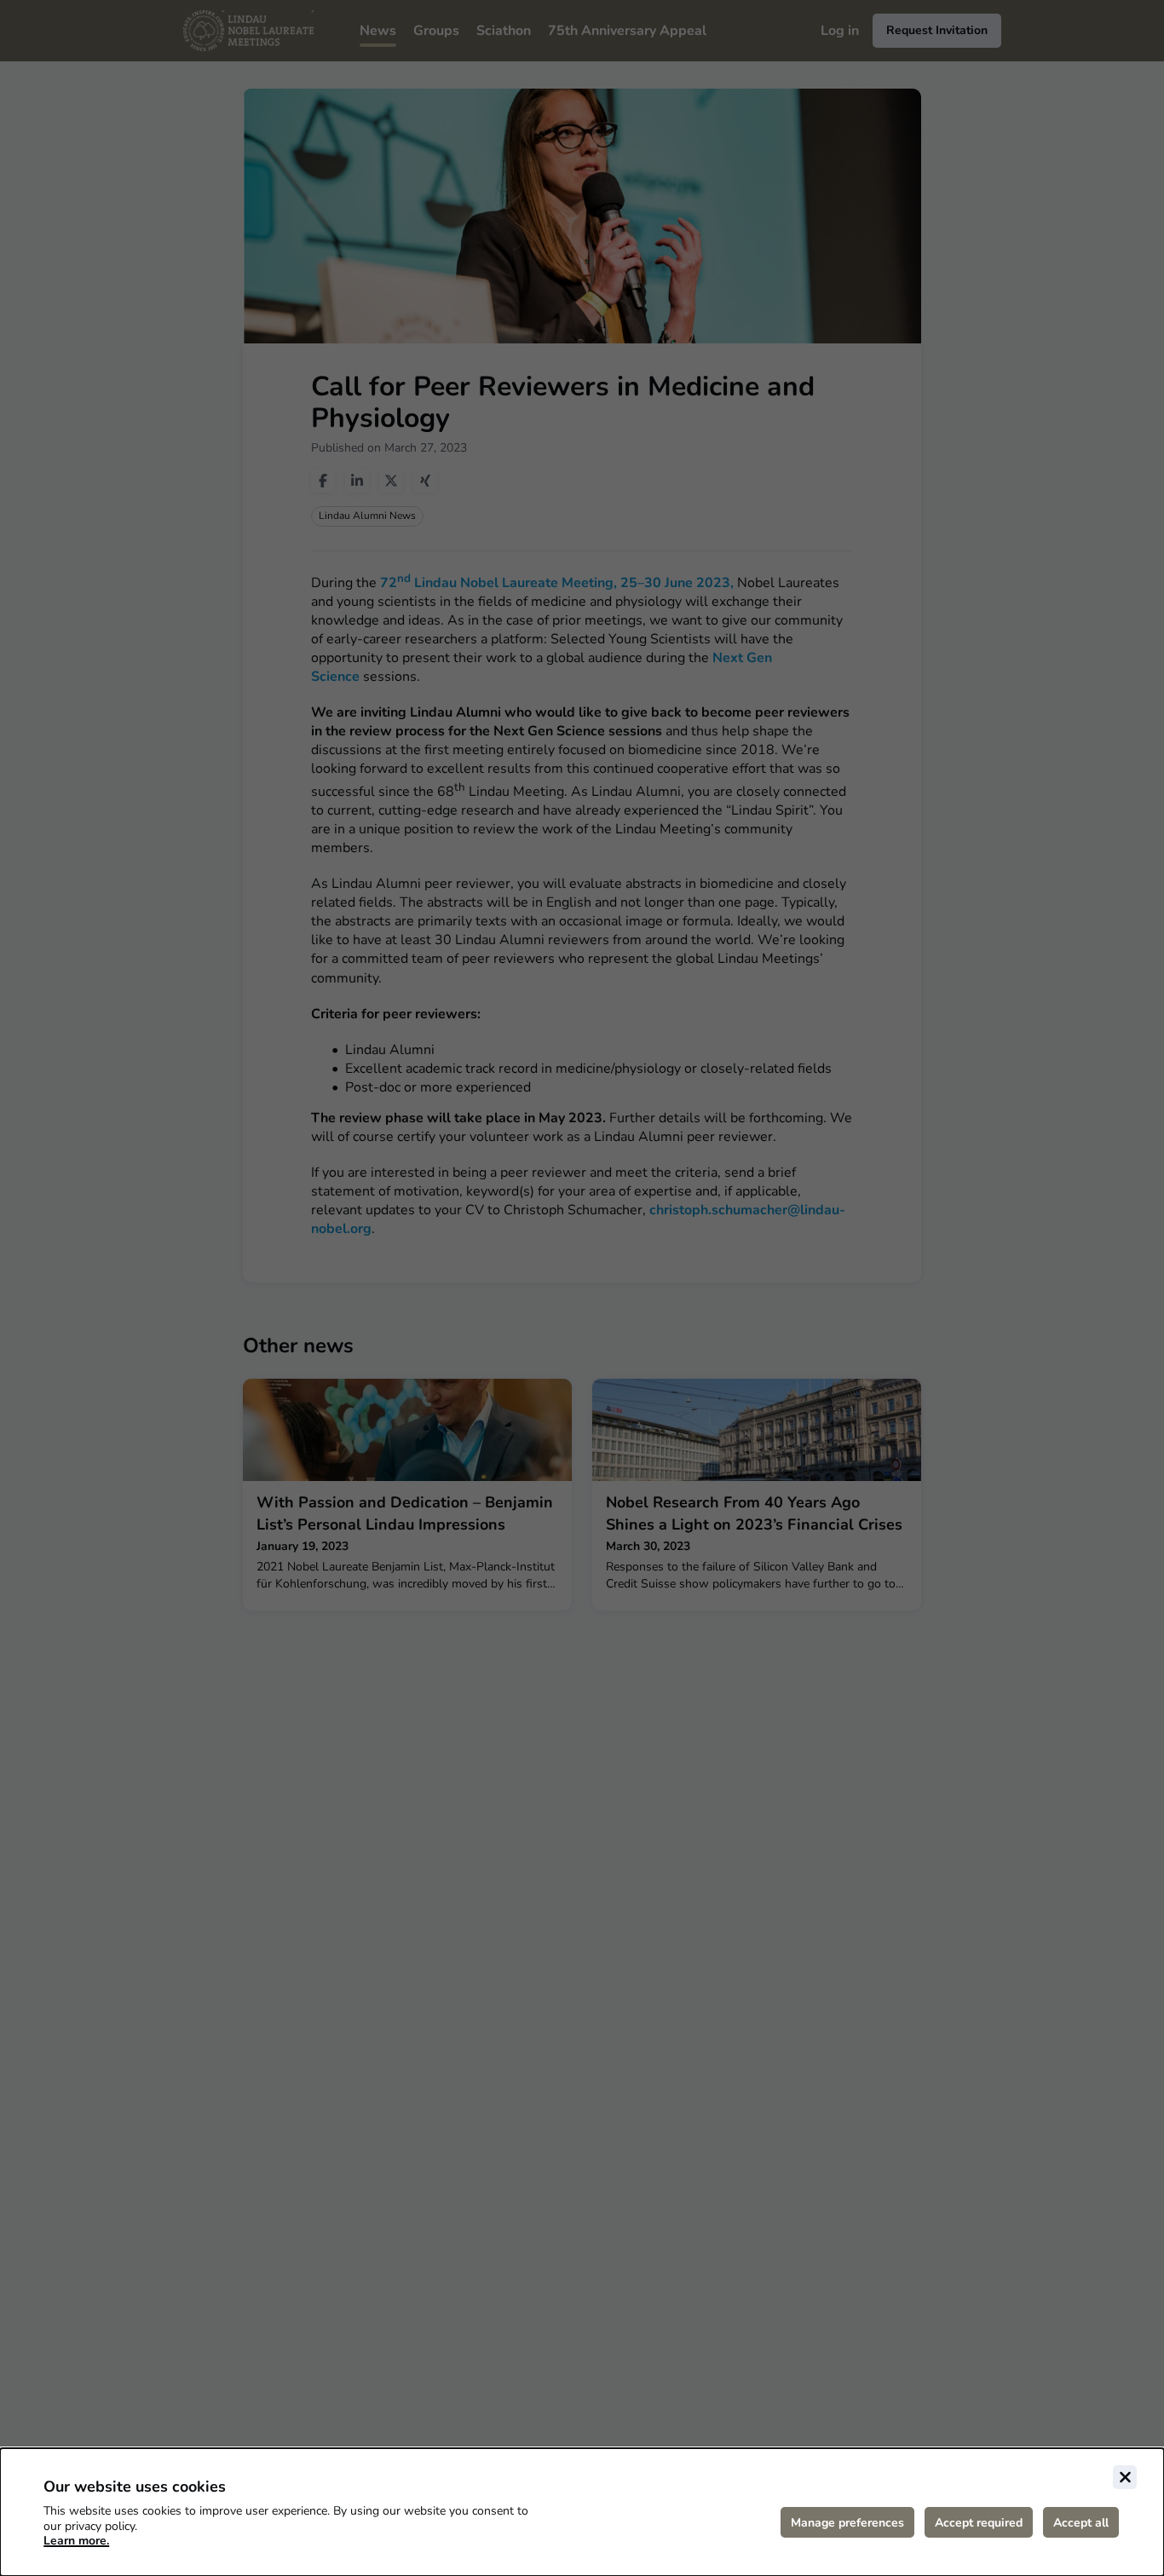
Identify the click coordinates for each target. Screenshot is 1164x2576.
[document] (582, 2512)
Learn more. (76, 2541)
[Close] (1125, 2477)
